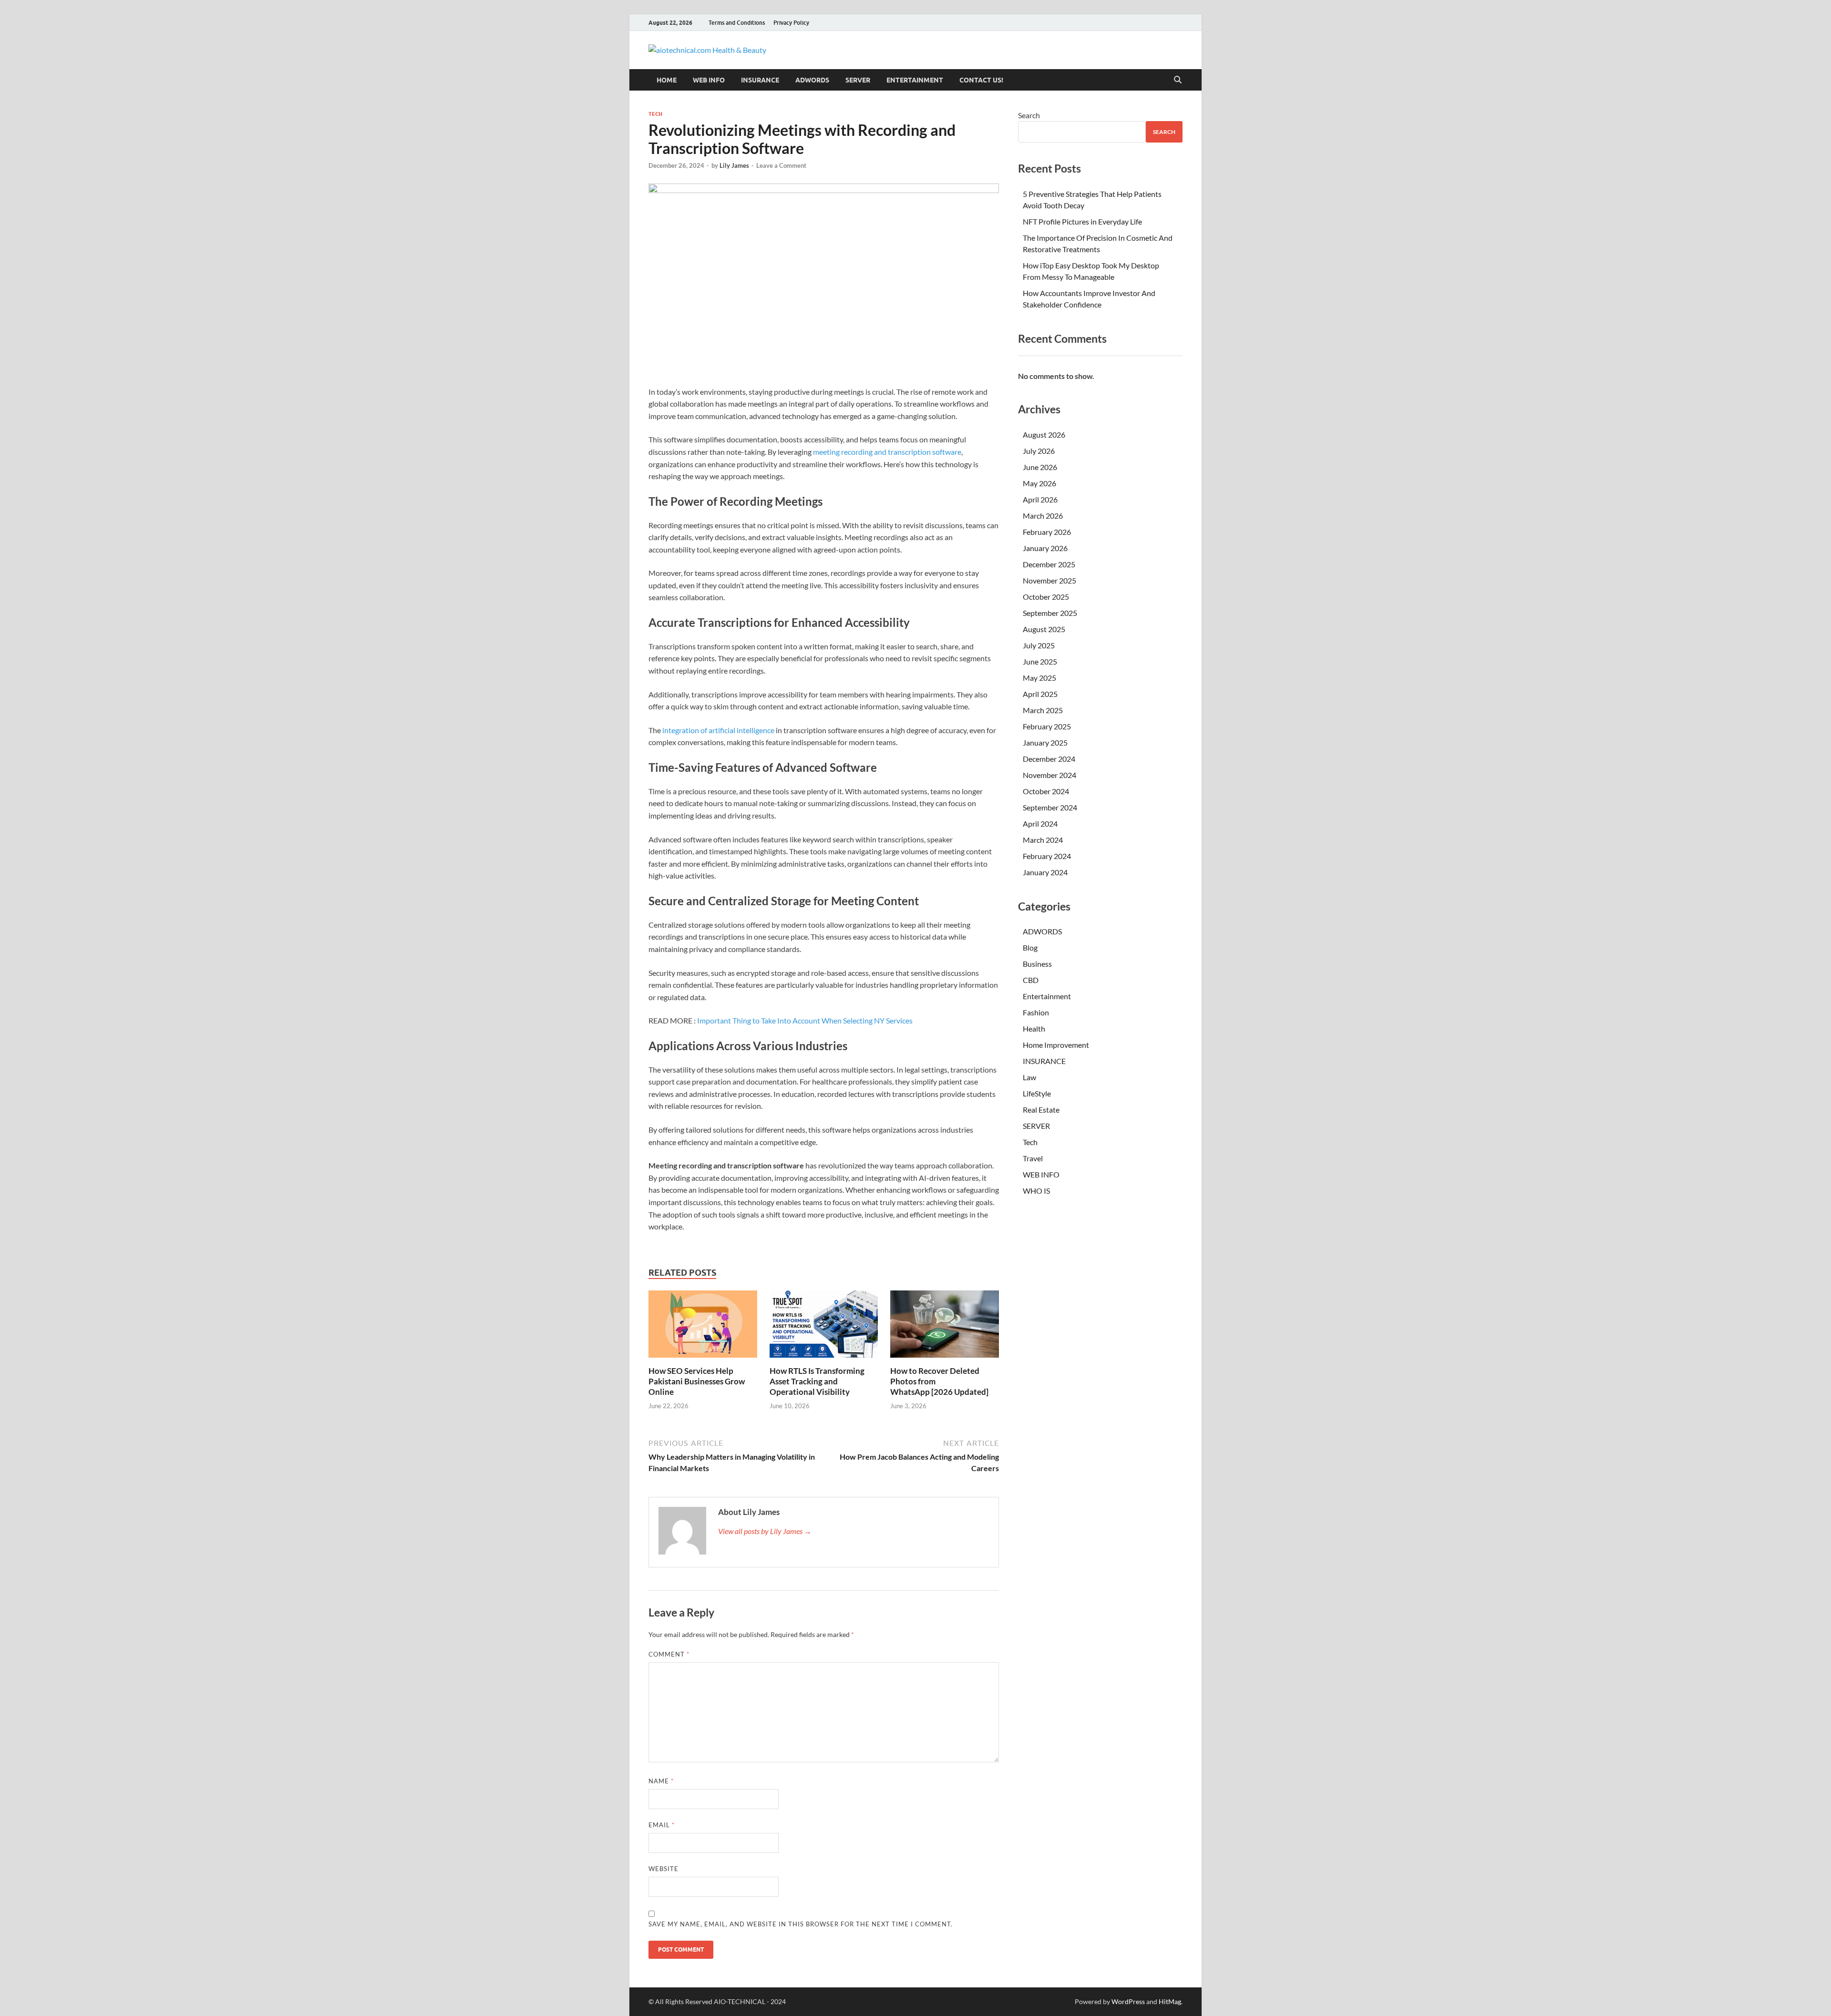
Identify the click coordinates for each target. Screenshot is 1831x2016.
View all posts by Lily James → (765, 1531)
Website (663, 1869)
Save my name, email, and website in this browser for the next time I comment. (801, 1924)
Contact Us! (981, 80)
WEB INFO (709, 80)
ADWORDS (812, 80)
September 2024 (1050, 807)
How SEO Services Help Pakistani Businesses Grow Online (697, 1381)
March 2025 (1043, 710)
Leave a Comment (781, 165)
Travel (1033, 1158)
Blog (1030, 947)
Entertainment (915, 80)
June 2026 (1040, 467)
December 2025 (1049, 564)
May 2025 (1039, 678)
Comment (669, 1654)
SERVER (858, 80)
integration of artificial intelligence (718, 730)
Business (1037, 964)
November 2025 (1049, 580)
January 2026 (1045, 548)
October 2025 (1046, 597)
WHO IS (1036, 1191)
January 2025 (1045, 742)
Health (1034, 1028)
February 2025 (1047, 726)
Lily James (734, 165)
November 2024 (1049, 775)
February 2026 (1047, 532)
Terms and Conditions (737, 23)
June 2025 (1040, 661)
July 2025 (1039, 645)
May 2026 (1039, 483)
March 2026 (1043, 516)
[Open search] (1178, 80)
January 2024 (1045, 872)
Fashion (1036, 1012)
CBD (1031, 980)
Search (1029, 115)
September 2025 (1050, 613)
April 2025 (1040, 694)
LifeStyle (1037, 1093)
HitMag (1170, 2001)
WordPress (1128, 2001)
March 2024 (1043, 840)
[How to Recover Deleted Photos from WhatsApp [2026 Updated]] (945, 1327)
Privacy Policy (791, 23)
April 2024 (1040, 824)
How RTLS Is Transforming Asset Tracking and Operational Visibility (817, 1381)
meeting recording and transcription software (887, 452)
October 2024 (1046, 791)
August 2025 (1044, 629)
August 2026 (1044, 435)
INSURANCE (760, 80)
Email (662, 1825)
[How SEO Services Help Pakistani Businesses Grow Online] (703, 1327)
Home (667, 80)
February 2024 (1047, 856)
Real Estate (1041, 1110)
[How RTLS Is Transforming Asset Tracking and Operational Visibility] (824, 1327)
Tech (655, 114)
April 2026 (1040, 499)
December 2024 (1049, 759)
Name (661, 1781)
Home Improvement (1056, 1045)
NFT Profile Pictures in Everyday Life (1082, 221)
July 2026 (1039, 451)
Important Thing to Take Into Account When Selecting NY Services (805, 1020)
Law (1029, 1077)
